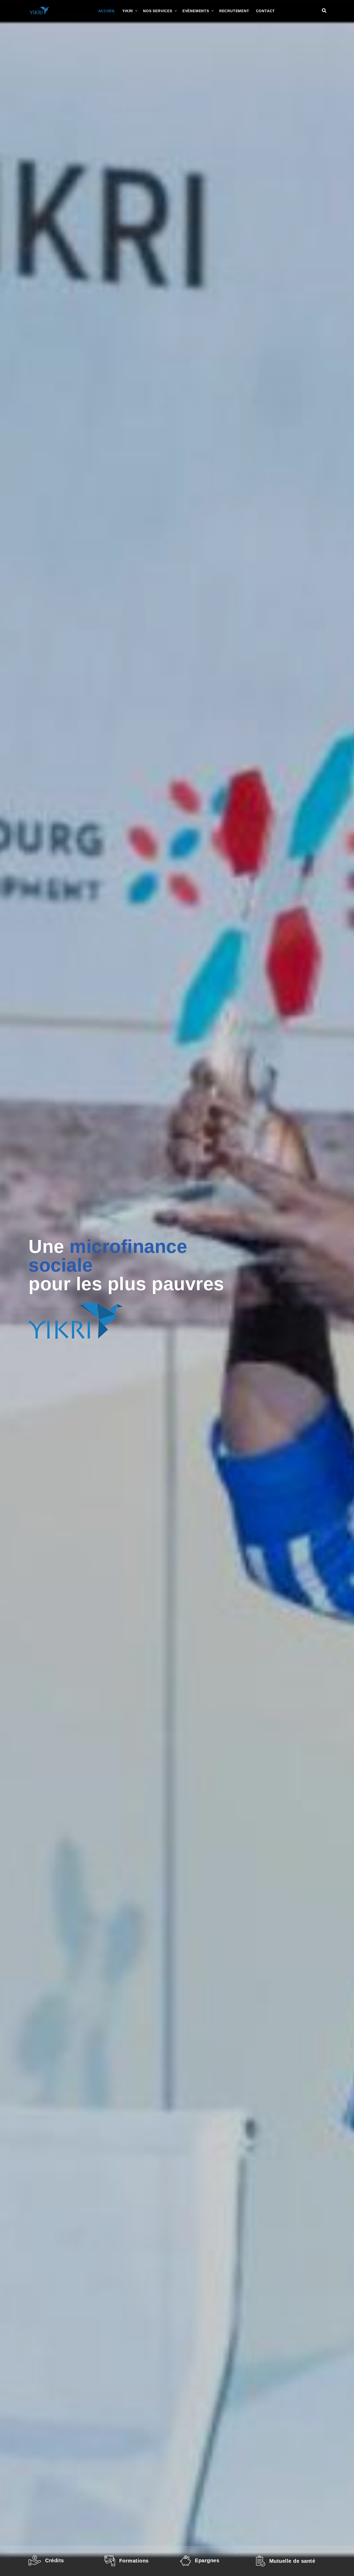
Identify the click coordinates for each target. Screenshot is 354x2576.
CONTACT (266, 11)
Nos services (158, 11)
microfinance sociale (108, 1256)
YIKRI (128, 11)
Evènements (196, 11)
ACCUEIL (107, 11)
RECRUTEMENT (234, 11)
